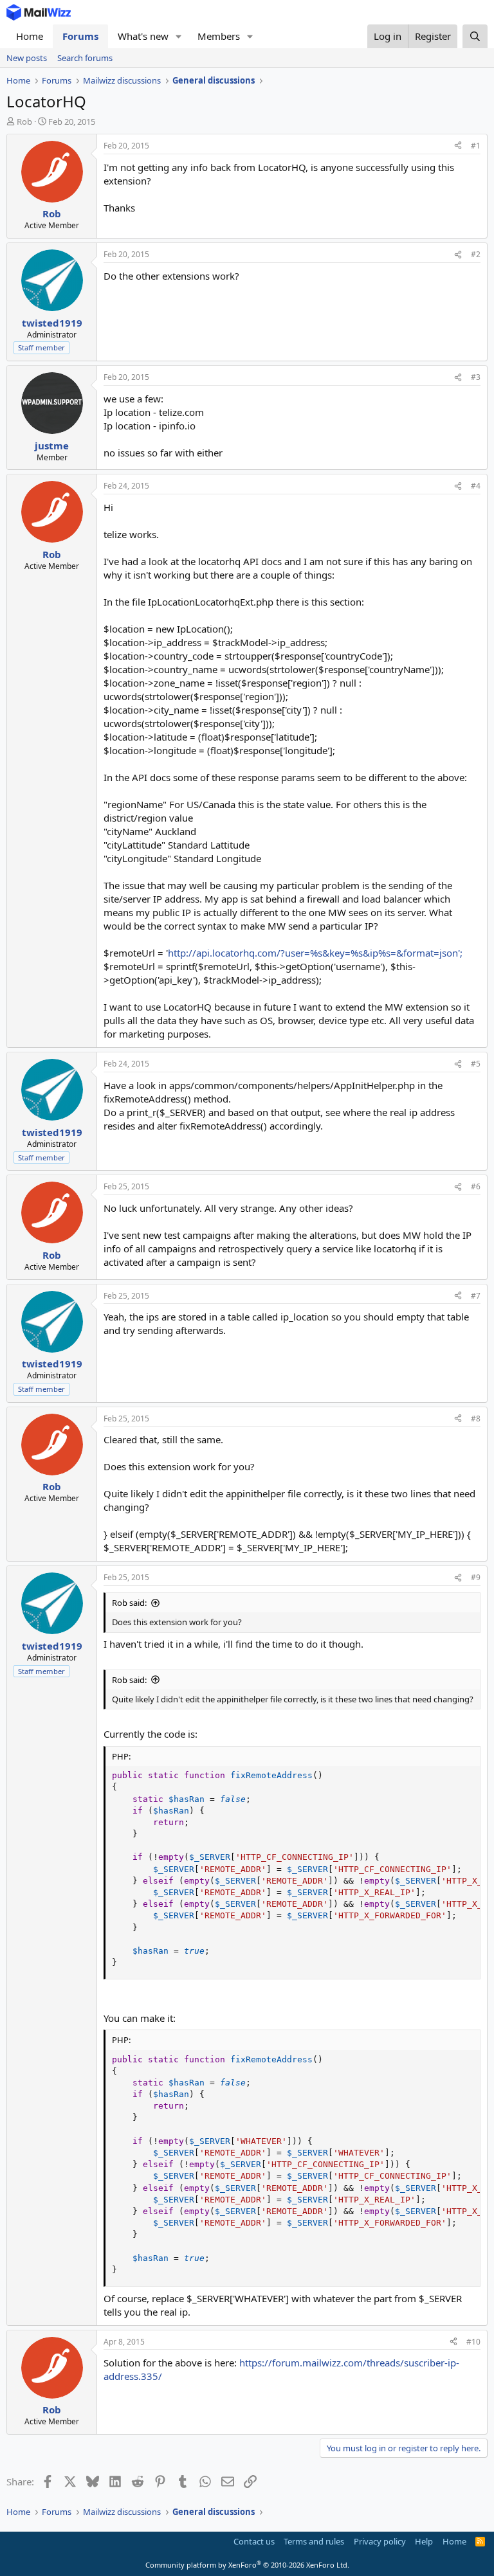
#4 (476, 486)
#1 (476, 146)
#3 (476, 377)
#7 (476, 1296)
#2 (476, 254)
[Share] (458, 146)
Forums (80, 36)
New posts (27, 58)
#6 (476, 1186)
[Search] (475, 36)
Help (424, 2541)
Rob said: (129, 1603)
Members (219, 36)
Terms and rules (314, 2541)
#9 (476, 1577)
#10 (473, 2342)
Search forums (85, 58)
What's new (143, 36)
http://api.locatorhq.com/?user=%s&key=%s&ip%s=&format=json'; (315, 953)
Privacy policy (380, 2541)
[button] (179, 36)
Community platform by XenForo (247, 2565)
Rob (24, 122)
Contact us (254, 2541)
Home (30, 36)
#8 (476, 1419)
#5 (476, 1064)
